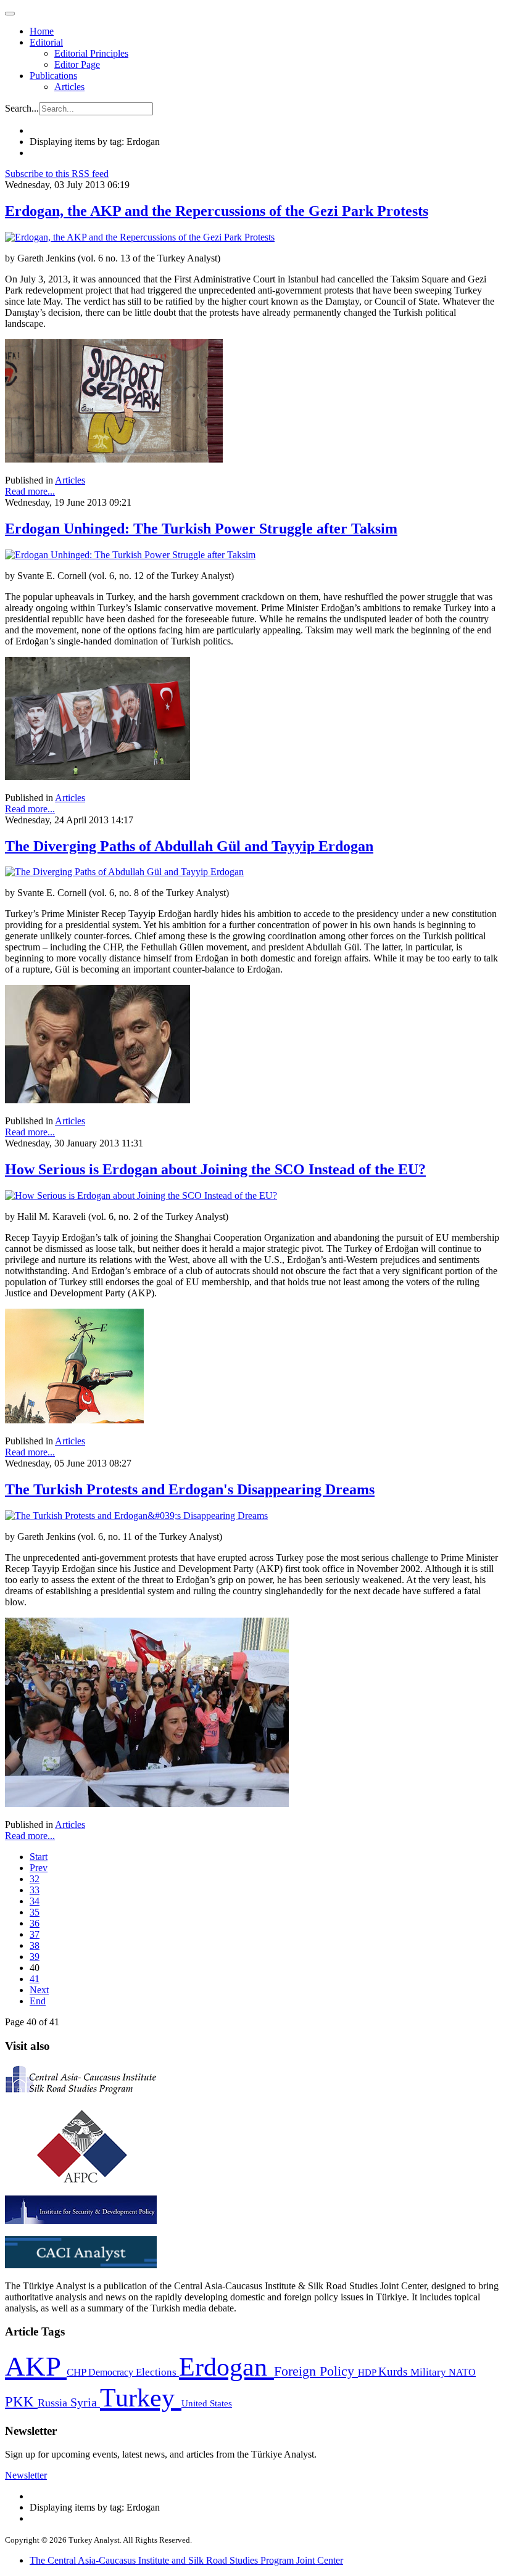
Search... (22, 108)
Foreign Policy (316, 2371)
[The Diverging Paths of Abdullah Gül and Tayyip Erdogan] (124, 872)
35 (35, 1912)
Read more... (30, 491)
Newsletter (26, 2475)
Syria (85, 2402)
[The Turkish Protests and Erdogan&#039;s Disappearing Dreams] (136, 1516)
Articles (69, 87)
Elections (157, 2372)
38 (35, 1945)
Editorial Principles (91, 53)
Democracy (112, 2372)
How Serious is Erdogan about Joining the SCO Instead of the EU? (215, 1169)
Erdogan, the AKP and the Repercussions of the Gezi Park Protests (217, 211)
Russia (54, 2403)
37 (35, 1934)
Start (39, 1857)
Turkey (141, 2397)
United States (207, 2403)
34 (35, 1901)
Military (429, 2372)
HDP (368, 2372)
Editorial (46, 42)
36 (35, 1923)
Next (39, 1990)
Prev (39, 1868)
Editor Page (77, 64)
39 (35, 1957)
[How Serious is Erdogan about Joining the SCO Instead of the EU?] (141, 1195)
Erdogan (226, 2367)
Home (42, 31)
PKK (21, 2402)
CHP (77, 2372)
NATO (462, 2372)
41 (35, 1979)
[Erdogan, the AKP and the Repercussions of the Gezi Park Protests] (140, 237)
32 (35, 1879)
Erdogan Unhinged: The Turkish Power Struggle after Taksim (201, 529)
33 (35, 1890)
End (38, 2001)
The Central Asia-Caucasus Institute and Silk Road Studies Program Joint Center (186, 2560)
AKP (36, 2366)
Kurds (394, 2372)
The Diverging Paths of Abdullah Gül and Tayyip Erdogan (189, 846)
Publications (53, 76)
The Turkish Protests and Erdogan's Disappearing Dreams (190, 1489)
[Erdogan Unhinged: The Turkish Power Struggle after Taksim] (130, 555)
